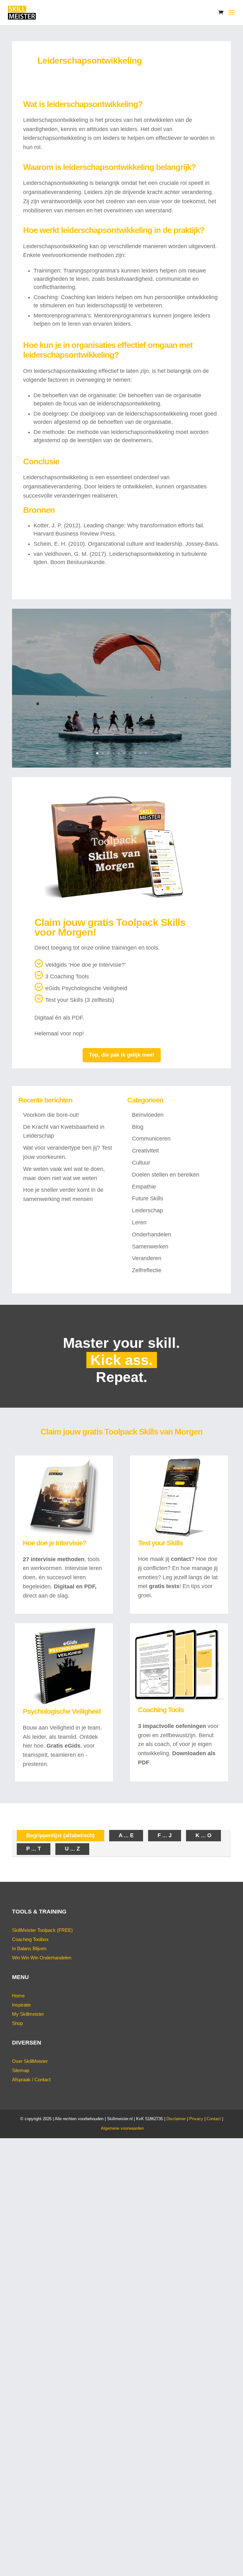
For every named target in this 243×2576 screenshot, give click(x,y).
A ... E (126, 1835)
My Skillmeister (28, 2014)
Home (18, 1996)
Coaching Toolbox (30, 1939)
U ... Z (72, 1849)
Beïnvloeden (148, 1115)
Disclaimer (176, 2119)
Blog (138, 1127)
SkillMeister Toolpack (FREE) (42, 1930)
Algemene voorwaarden (122, 2128)
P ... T (34, 1849)
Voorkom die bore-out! (51, 1115)
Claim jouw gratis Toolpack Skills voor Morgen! (110, 927)
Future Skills (148, 1198)
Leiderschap (147, 1210)
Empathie (144, 1187)
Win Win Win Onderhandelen (42, 1958)
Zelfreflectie (147, 1270)
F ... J (165, 1835)
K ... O (203, 1835)
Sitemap (21, 2070)
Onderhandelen (152, 1235)
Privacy (196, 2119)
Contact (214, 2119)
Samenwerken (150, 1247)
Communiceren (151, 1139)
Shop (17, 2023)
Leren (139, 1222)
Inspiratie (21, 2005)
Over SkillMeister (30, 2061)
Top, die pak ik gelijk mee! (122, 1055)
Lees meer (121, 723)
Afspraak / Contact (31, 2080)
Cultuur (141, 1163)
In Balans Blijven (29, 1948)
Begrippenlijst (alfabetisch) (60, 1835)
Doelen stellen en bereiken (166, 1175)
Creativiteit (145, 1151)
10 (146, 753)
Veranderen (147, 1258)
